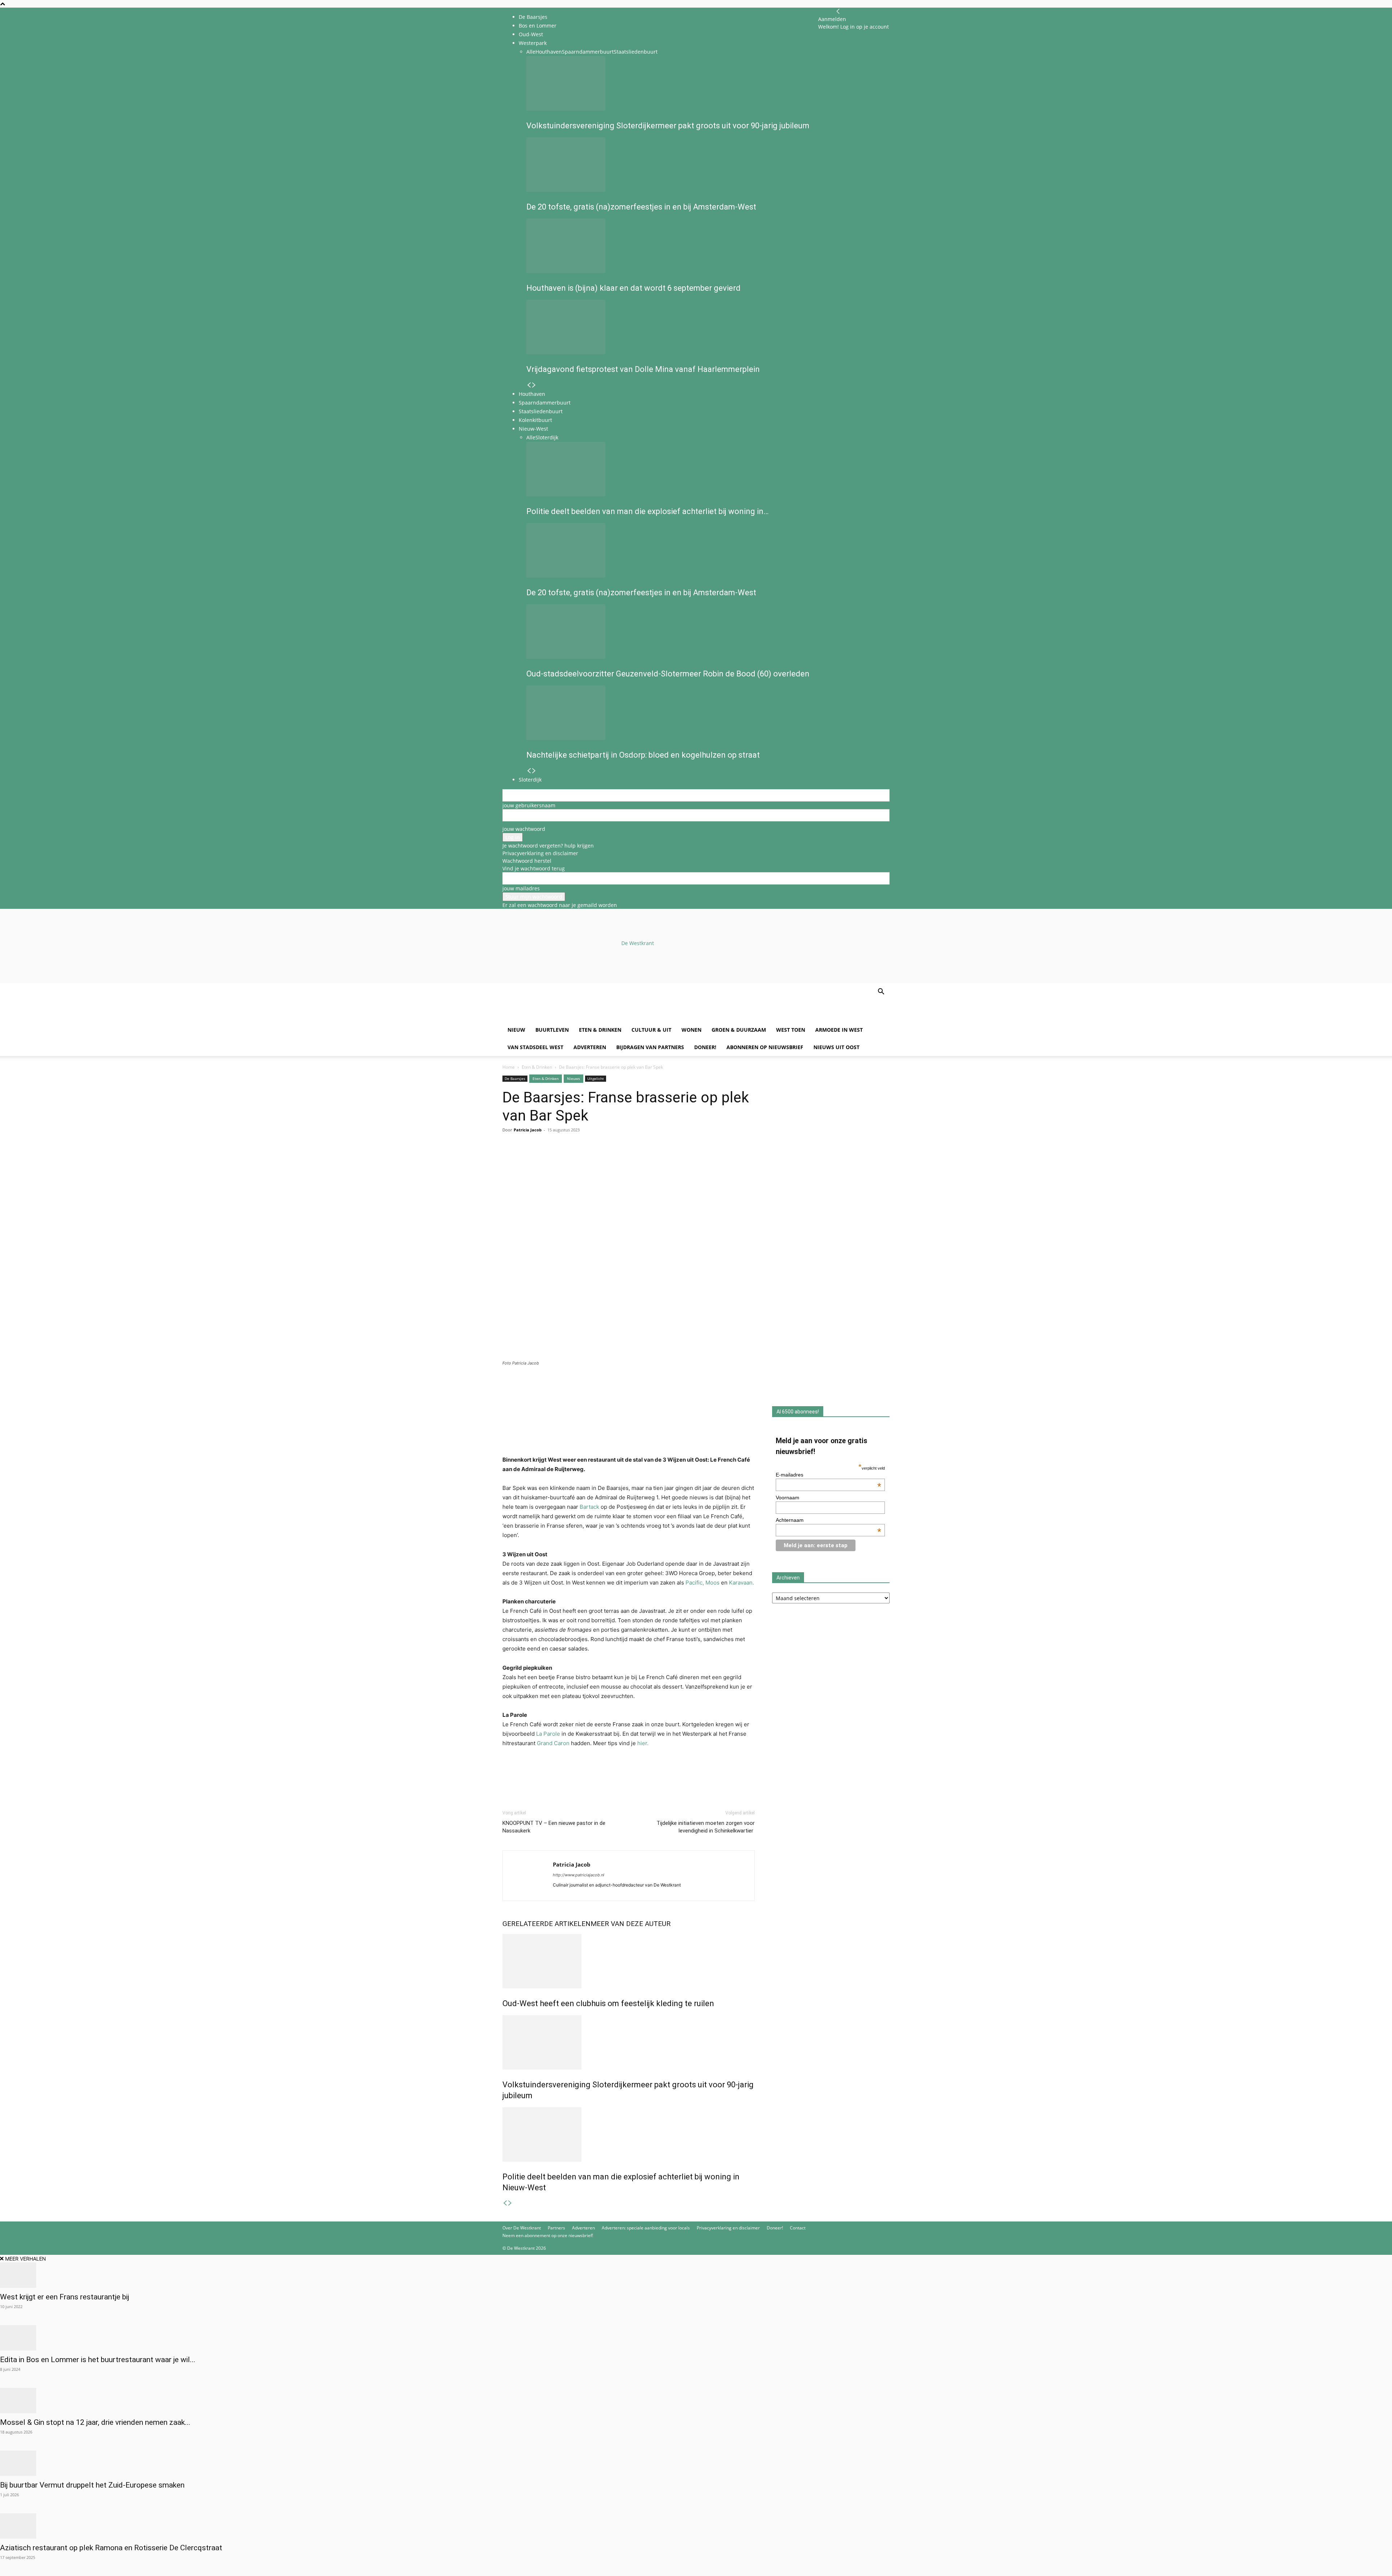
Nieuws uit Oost (836, 1047)
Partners (556, 2228)
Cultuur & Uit (651, 1030)
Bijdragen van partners (650, 1047)
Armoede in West (839, 1030)
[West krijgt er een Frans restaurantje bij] (696, 2275)
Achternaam (829, 1520)
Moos (712, 1583)
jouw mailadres (521, 888)
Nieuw (516, 1030)
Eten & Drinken (600, 1030)
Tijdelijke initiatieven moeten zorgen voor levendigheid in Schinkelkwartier (706, 1827)
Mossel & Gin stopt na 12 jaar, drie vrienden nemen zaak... (95, 2422)
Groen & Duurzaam (739, 1030)
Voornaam (788, 1498)
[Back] (838, 11)
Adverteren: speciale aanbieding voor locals (646, 2228)
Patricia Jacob (528, 1130)
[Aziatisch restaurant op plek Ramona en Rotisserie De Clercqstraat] (696, 2526)
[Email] (543, 1159)
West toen (791, 1030)
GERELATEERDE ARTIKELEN (546, 1924)
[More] (593, 1159)
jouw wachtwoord (524, 829)
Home (509, 1067)
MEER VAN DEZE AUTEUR (631, 1924)
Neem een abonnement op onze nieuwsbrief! (548, 2235)
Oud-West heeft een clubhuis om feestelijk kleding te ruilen (608, 2003)
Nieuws (573, 1078)
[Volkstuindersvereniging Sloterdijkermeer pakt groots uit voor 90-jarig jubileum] (629, 2042)
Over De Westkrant (522, 2228)
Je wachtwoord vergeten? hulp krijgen (548, 846)
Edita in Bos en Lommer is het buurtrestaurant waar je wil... (98, 2360)
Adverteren (590, 1047)
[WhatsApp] (526, 1159)
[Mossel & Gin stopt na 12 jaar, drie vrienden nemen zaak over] (696, 2401)
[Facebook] (510, 1159)
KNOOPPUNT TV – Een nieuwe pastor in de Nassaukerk (554, 1827)
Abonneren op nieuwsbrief (765, 1047)
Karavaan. (741, 1583)
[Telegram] (576, 1159)
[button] (881, 992)
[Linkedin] (560, 1159)
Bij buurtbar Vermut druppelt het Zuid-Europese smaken (92, 2485)
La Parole (547, 1734)
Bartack (589, 1507)
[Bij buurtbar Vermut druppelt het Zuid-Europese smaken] (696, 2463)
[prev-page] (505, 2203)
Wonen (691, 1030)
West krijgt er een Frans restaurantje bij (65, 2297)
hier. (643, 1743)
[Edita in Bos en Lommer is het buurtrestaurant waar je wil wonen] (696, 2338)
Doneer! (705, 1047)
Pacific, (695, 1583)
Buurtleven (552, 1030)
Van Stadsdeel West (535, 1047)
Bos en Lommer (538, 26)
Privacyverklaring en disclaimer (540, 853)
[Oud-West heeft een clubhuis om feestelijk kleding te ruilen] (629, 1961)
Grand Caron (554, 1743)
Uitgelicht (596, 1078)
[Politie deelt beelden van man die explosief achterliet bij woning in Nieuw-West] (629, 2134)
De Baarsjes (533, 17)
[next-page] (510, 2203)
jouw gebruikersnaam (529, 805)
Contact (798, 2228)
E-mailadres (829, 1475)
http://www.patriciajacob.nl (579, 1875)
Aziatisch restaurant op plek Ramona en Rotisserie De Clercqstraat (111, 2548)
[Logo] (558, 1017)
